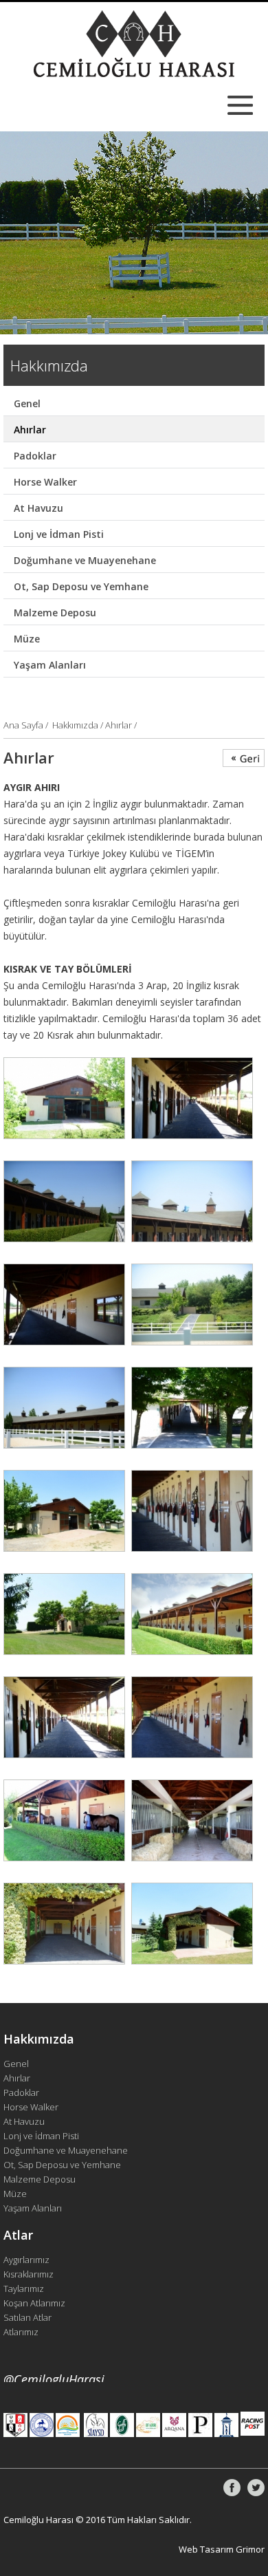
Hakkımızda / (79, 725)
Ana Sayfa (24, 725)
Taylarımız (24, 2288)
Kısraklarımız (29, 2274)
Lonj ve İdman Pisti (59, 534)
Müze (27, 639)
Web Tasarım (206, 2549)
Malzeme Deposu (55, 613)
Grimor (250, 2549)
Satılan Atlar (27, 2317)
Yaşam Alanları (50, 665)
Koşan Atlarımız (34, 2303)
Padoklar (35, 456)
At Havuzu (38, 508)
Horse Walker (45, 482)
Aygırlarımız (26, 2260)
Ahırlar (30, 430)
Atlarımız (21, 2332)
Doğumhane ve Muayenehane (85, 560)
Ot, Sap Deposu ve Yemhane (81, 586)
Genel (27, 403)
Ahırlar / (121, 725)
